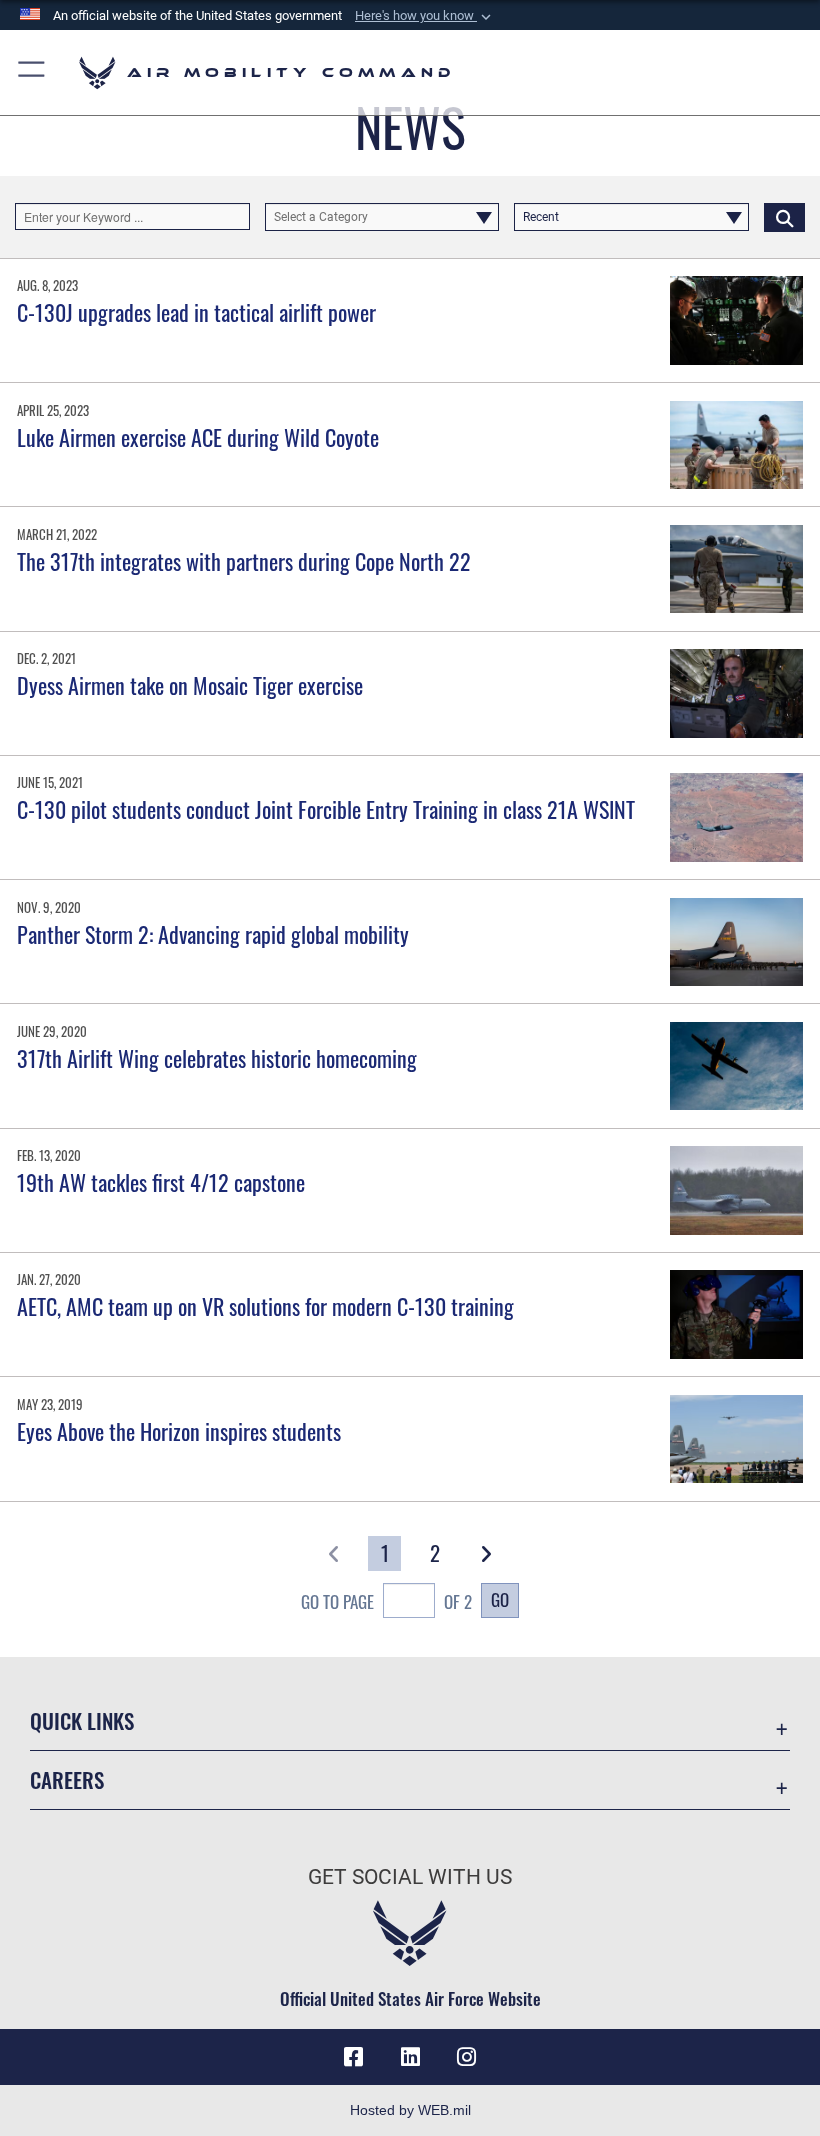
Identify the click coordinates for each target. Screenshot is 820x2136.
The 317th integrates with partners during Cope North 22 (244, 561)
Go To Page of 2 (386, 1601)
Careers (67, 1779)
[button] (425, 16)
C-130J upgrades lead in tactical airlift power (196, 312)
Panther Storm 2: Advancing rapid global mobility (213, 934)
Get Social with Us (410, 1877)
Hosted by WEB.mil (410, 2110)
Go (500, 1599)
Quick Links (82, 1720)
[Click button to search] (784, 217)
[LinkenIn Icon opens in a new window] (410, 2057)
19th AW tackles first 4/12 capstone (161, 1182)
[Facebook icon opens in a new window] (354, 2057)
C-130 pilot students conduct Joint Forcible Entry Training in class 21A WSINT (326, 809)
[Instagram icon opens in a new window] (466, 2057)
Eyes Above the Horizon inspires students (179, 1431)
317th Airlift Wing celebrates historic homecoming (217, 1058)
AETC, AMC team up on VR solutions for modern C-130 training (265, 1306)
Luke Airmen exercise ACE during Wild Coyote (198, 437)
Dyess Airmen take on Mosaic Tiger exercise (190, 685)
